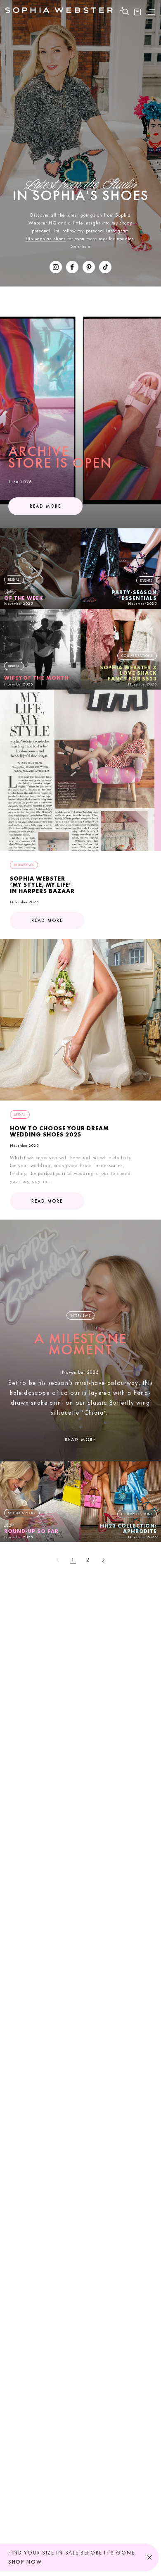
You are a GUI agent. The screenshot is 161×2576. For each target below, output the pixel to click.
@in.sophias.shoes (46, 239)
